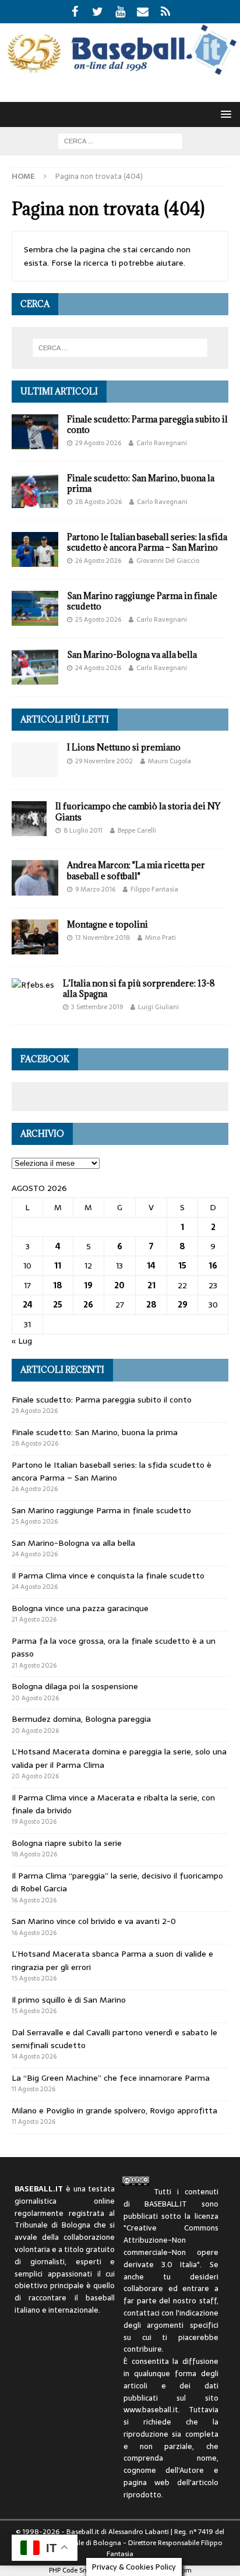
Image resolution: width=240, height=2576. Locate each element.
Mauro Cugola (170, 761)
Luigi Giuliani (158, 1007)
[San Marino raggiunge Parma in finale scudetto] (35, 608)
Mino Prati (160, 938)
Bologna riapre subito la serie (67, 1843)
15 (182, 1266)
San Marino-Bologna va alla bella (132, 655)
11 (58, 1266)
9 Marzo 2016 (95, 889)
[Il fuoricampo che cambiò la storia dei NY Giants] (29, 819)
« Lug (22, 1341)
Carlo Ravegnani (162, 443)
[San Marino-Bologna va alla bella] (35, 667)
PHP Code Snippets (77, 2570)
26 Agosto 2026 (98, 561)
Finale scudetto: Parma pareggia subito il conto (147, 424)
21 (151, 1285)
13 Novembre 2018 (103, 938)
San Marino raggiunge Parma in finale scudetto (142, 601)
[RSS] (166, 12)
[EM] (143, 12)
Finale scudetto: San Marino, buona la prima (141, 483)
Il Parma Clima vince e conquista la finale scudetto (108, 1576)
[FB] (75, 12)
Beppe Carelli (137, 830)
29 (183, 1305)
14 (151, 1266)
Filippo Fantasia (154, 889)
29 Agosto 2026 (98, 443)
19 (88, 1285)
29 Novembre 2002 (104, 761)
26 (88, 1305)
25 (58, 1305)
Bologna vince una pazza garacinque (80, 1608)
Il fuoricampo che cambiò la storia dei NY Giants (138, 811)
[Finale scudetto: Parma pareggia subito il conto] (35, 432)
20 (119, 1285)
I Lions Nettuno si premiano (124, 747)
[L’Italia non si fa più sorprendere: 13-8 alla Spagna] (33, 985)
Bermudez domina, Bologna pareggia (81, 1719)
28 (151, 1305)
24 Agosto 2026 (98, 668)
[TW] (98, 12)
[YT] (120, 12)
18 (58, 1285)
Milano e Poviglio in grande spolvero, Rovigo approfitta (114, 2110)
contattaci (142, 2313)
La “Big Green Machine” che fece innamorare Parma (111, 2078)
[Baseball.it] (120, 72)
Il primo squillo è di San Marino (69, 2000)
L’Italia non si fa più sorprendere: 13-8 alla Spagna (139, 989)
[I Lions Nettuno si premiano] (35, 760)
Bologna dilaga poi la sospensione (75, 1686)
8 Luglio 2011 (83, 830)
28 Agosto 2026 (98, 502)
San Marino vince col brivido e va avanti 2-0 (94, 1921)
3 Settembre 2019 (97, 1007)
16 (213, 1266)
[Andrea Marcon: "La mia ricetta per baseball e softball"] (35, 878)
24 (28, 1305)
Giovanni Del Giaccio (168, 561)
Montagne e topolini (107, 924)
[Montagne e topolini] (35, 937)
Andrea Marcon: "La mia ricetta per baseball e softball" (136, 870)
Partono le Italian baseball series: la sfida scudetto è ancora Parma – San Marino (147, 542)
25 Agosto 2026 (98, 619)
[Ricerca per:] (120, 140)
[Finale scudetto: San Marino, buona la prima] (35, 491)
